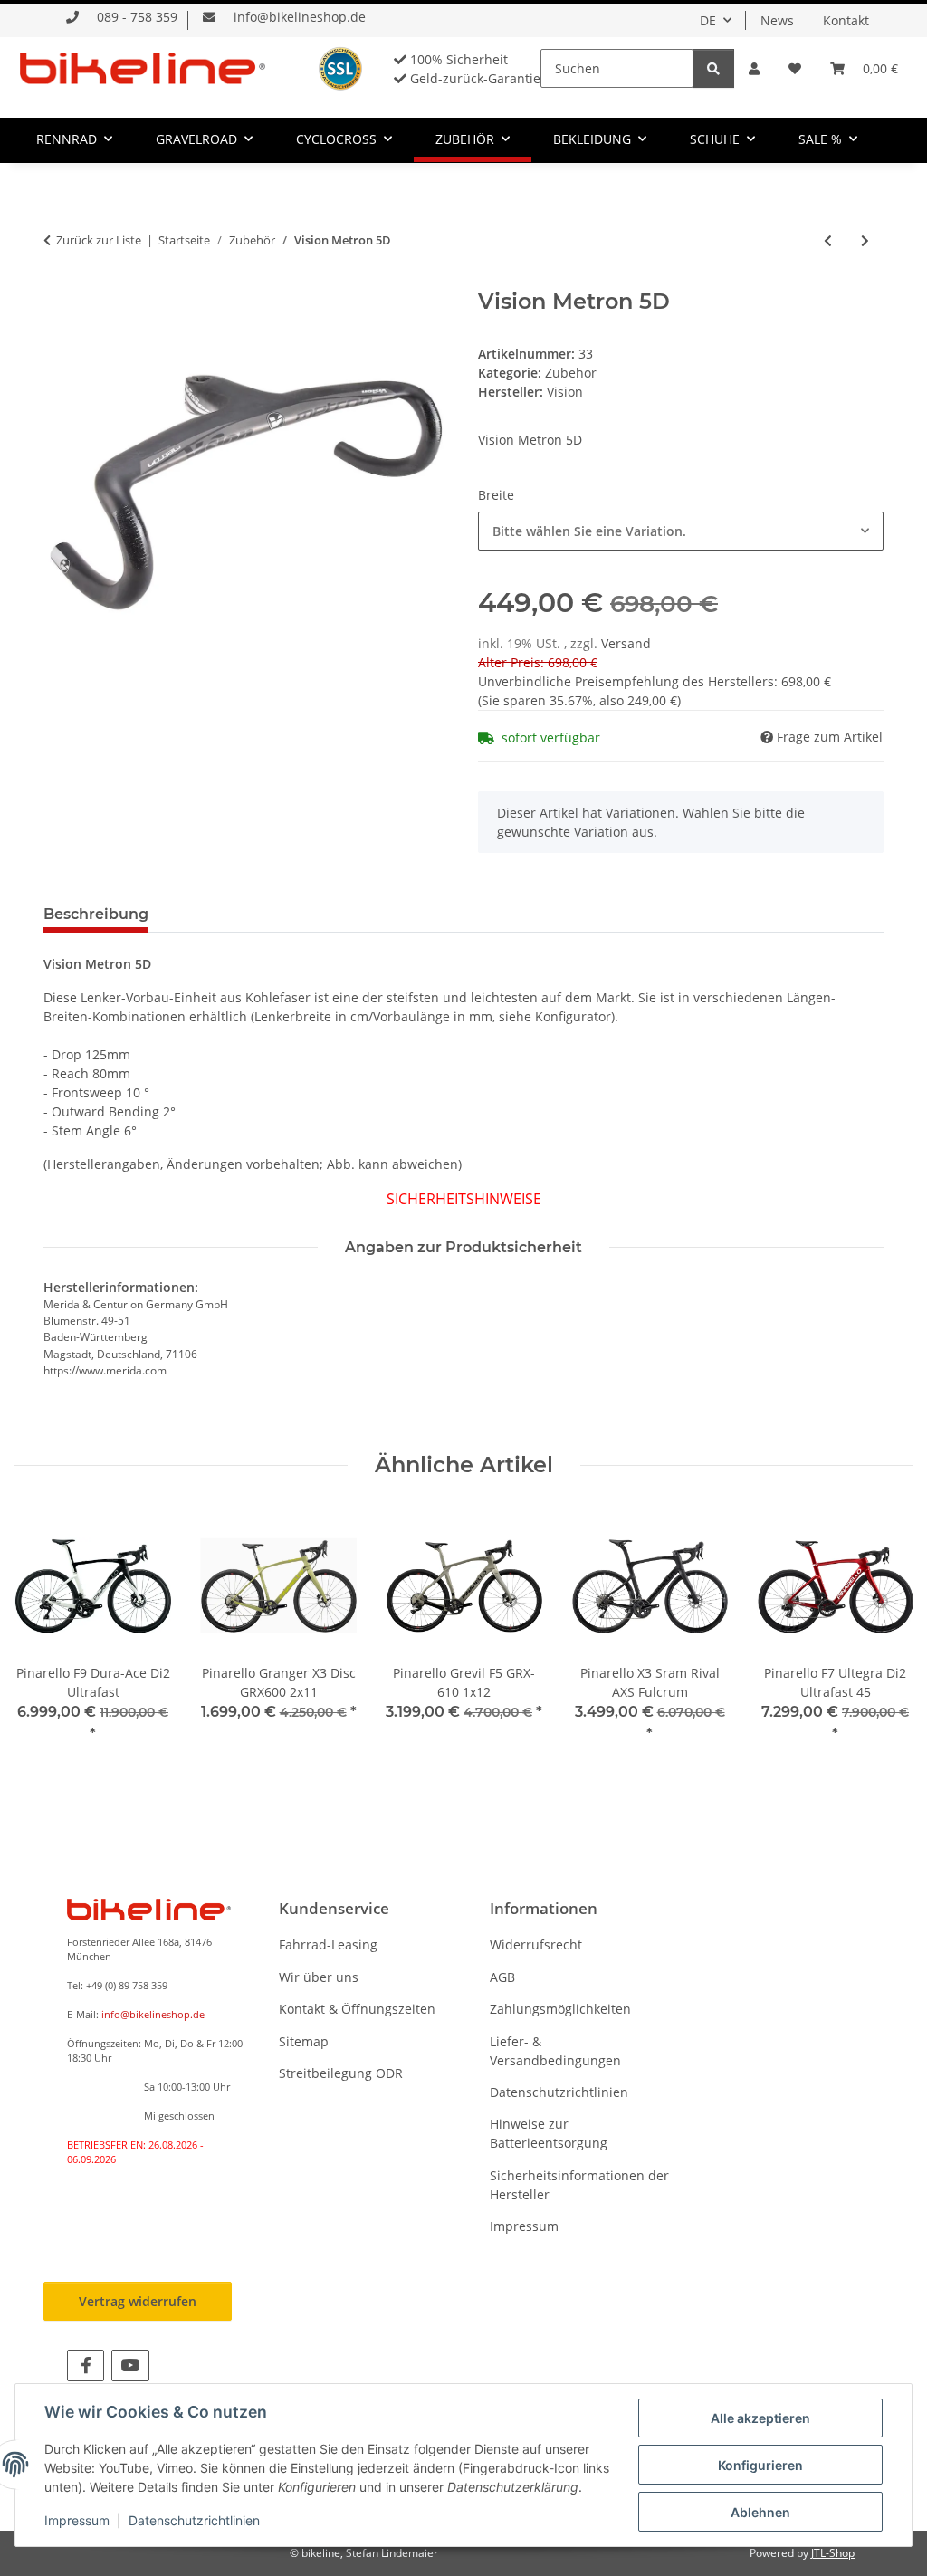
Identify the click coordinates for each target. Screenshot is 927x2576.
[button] (754, 68)
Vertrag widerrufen (138, 2301)
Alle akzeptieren (760, 2418)
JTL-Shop (833, 2553)
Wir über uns (319, 1977)
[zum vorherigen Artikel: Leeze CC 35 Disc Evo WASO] (828, 240)
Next (883, 1638)
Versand (626, 643)
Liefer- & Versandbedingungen (555, 2051)
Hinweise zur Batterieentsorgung (549, 2133)
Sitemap (304, 2041)
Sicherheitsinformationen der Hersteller (579, 2185)
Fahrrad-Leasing (328, 1944)
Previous (45, 1638)
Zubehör (571, 373)
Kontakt (846, 20)
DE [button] (708, 20)
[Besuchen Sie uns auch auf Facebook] (86, 2365)
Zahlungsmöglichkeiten (560, 2009)
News (777, 20)
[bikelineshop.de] (143, 68)
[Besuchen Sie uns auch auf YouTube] (130, 2365)
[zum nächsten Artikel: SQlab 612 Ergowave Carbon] (865, 240)
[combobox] (681, 531)
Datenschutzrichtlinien (559, 2092)
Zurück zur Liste (99, 240)
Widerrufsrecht (536, 1944)
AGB (502, 1977)
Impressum (524, 2226)
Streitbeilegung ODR (341, 2073)
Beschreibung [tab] (96, 914)
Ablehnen (760, 2512)
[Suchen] (713, 68)
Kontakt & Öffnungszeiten (357, 2009)
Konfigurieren (760, 2465)
